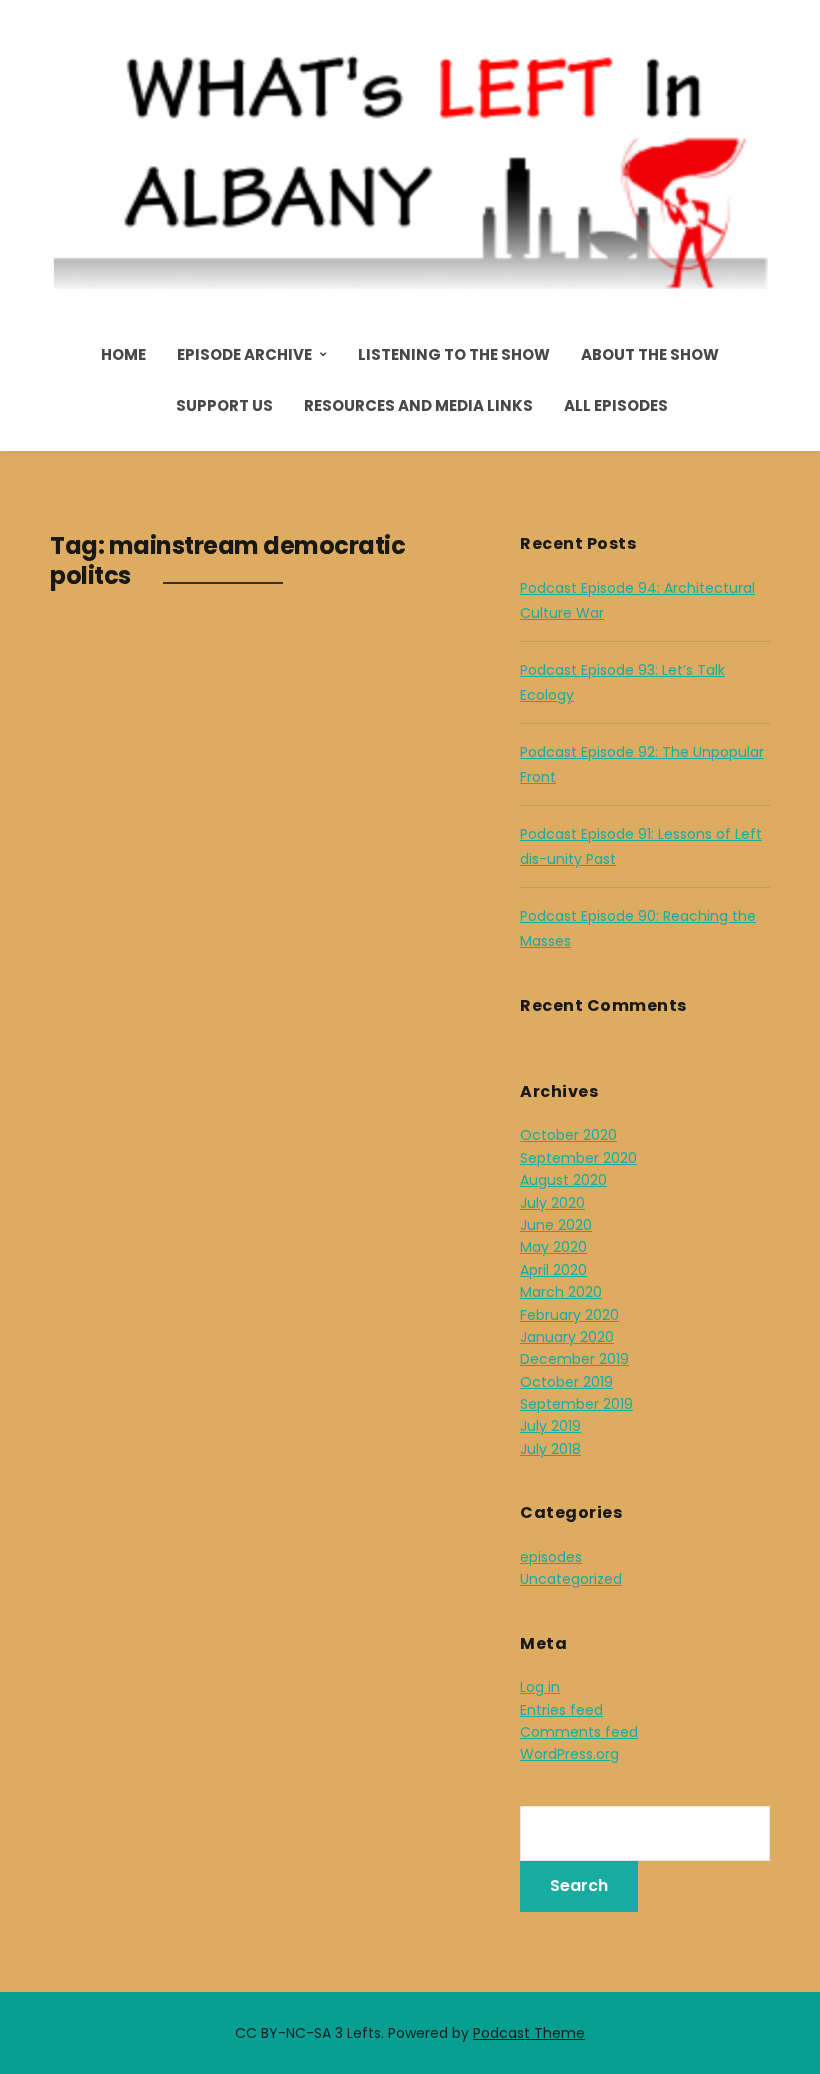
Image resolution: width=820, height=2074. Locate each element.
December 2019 (574, 1359)
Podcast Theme (529, 2033)
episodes (551, 1557)
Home (123, 354)
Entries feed (561, 1710)
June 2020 (556, 1225)
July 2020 (552, 1203)
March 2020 (561, 1292)
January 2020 (567, 1337)
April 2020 (553, 1270)
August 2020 (563, 1180)
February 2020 (569, 1315)
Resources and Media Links (418, 405)
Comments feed (579, 1732)
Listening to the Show (454, 354)
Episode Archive (244, 354)
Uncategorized (571, 1579)
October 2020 (568, 1135)
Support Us (224, 405)
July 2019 (550, 1426)
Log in (540, 1687)
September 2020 (578, 1158)
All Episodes (616, 405)
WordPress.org (569, 1754)
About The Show (650, 354)
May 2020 (553, 1247)
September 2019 (576, 1404)
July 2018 (550, 1449)
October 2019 (566, 1382)
